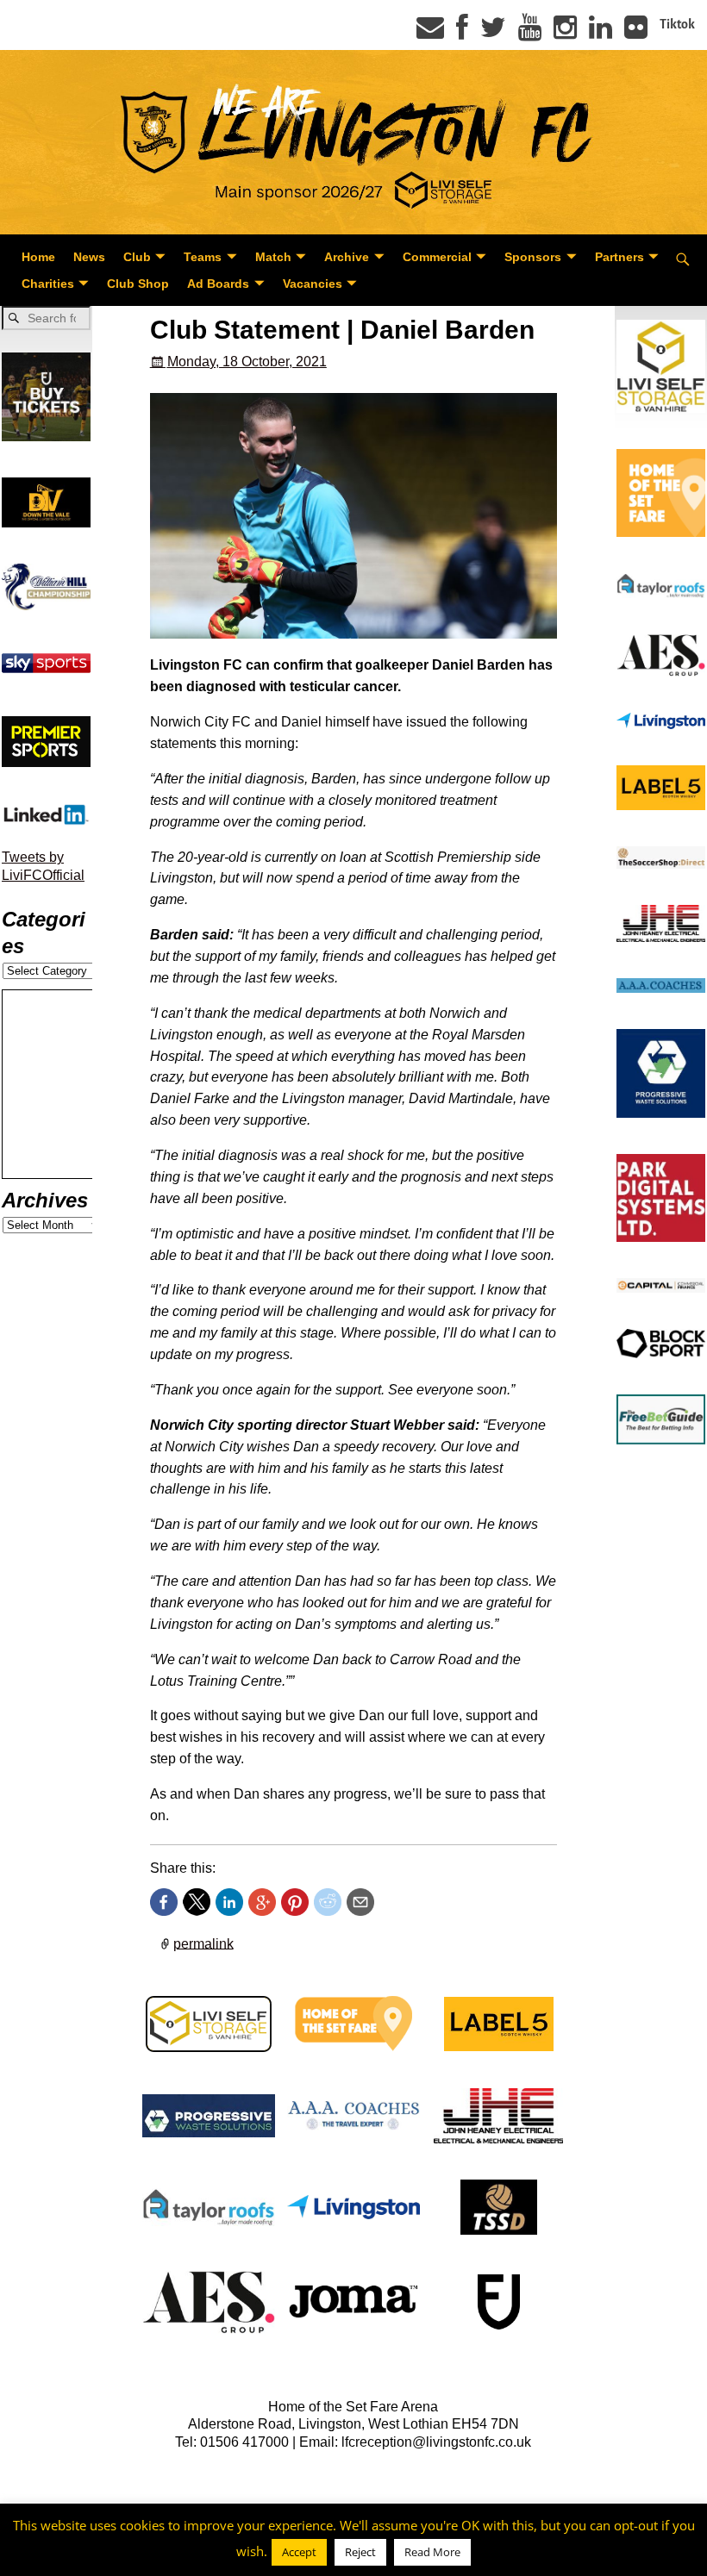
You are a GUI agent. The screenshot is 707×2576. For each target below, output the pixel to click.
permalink (203, 1943)
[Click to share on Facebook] (164, 1902)
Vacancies (313, 284)
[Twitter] (493, 33)
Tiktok (677, 24)
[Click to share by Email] (360, 1902)
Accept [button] (299, 2552)
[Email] (430, 33)
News (89, 257)
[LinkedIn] (601, 33)
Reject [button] (360, 2552)
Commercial (437, 257)
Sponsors (533, 257)
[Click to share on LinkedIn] (229, 1902)
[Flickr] (636, 33)
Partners (619, 257)
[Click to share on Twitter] (197, 1902)
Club (137, 257)
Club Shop (138, 284)
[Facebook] (462, 33)
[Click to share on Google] (262, 1902)
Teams (203, 257)
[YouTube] (530, 33)
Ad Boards (218, 284)
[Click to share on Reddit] (328, 1902)
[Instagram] (565, 33)
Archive (347, 257)
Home (38, 257)
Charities (48, 284)
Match (273, 257)
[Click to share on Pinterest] (295, 1902)
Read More (432, 2552)
